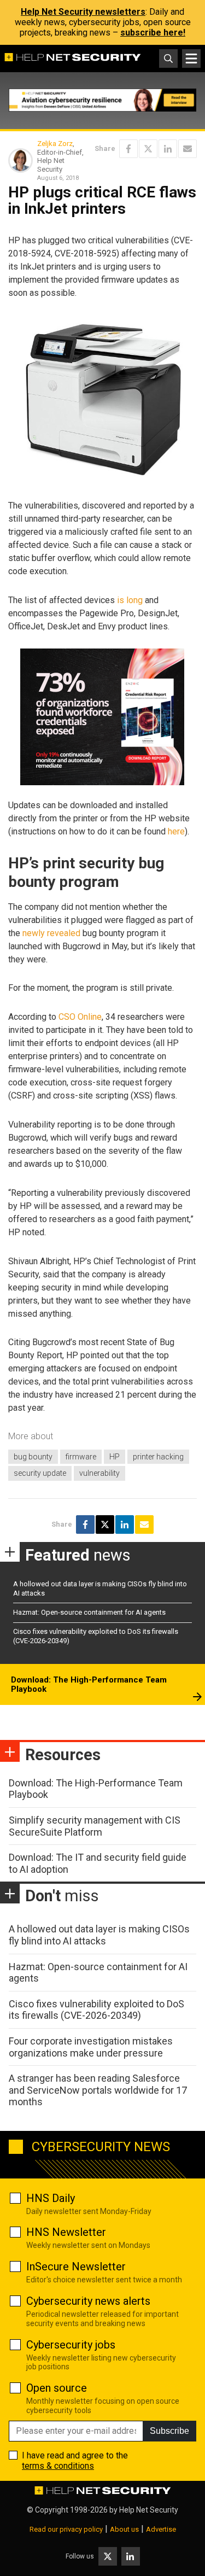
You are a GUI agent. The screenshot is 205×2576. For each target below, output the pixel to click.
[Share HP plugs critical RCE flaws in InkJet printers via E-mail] (188, 149)
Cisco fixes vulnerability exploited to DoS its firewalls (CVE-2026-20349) (96, 2010)
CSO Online (80, 1017)
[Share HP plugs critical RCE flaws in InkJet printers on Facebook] (128, 149)
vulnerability (99, 1473)
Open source (57, 2388)
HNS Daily (51, 2198)
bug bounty (33, 1457)
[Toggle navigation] (191, 59)
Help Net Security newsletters (83, 12)
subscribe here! (153, 33)
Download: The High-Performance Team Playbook (89, 1685)
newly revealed (51, 933)
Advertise (161, 2529)
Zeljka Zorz (55, 144)
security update (40, 1473)
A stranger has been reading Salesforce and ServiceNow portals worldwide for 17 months (98, 2090)
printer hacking (158, 1457)
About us (124, 2529)
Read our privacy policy (66, 2529)
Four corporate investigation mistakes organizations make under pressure (91, 2047)
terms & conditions (58, 2466)
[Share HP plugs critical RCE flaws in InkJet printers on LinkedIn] (168, 149)
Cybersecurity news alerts (88, 2301)
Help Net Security (149, 2510)
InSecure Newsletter (76, 2267)
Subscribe (169, 2431)
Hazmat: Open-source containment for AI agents (89, 1612)
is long (130, 600)
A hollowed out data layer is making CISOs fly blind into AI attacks (99, 1935)
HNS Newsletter (66, 2232)
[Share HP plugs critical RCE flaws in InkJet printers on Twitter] (148, 149)
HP (115, 1457)
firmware (81, 1457)
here (176, 831)
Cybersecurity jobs (71, 2345)
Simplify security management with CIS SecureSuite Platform (95, 1826)
